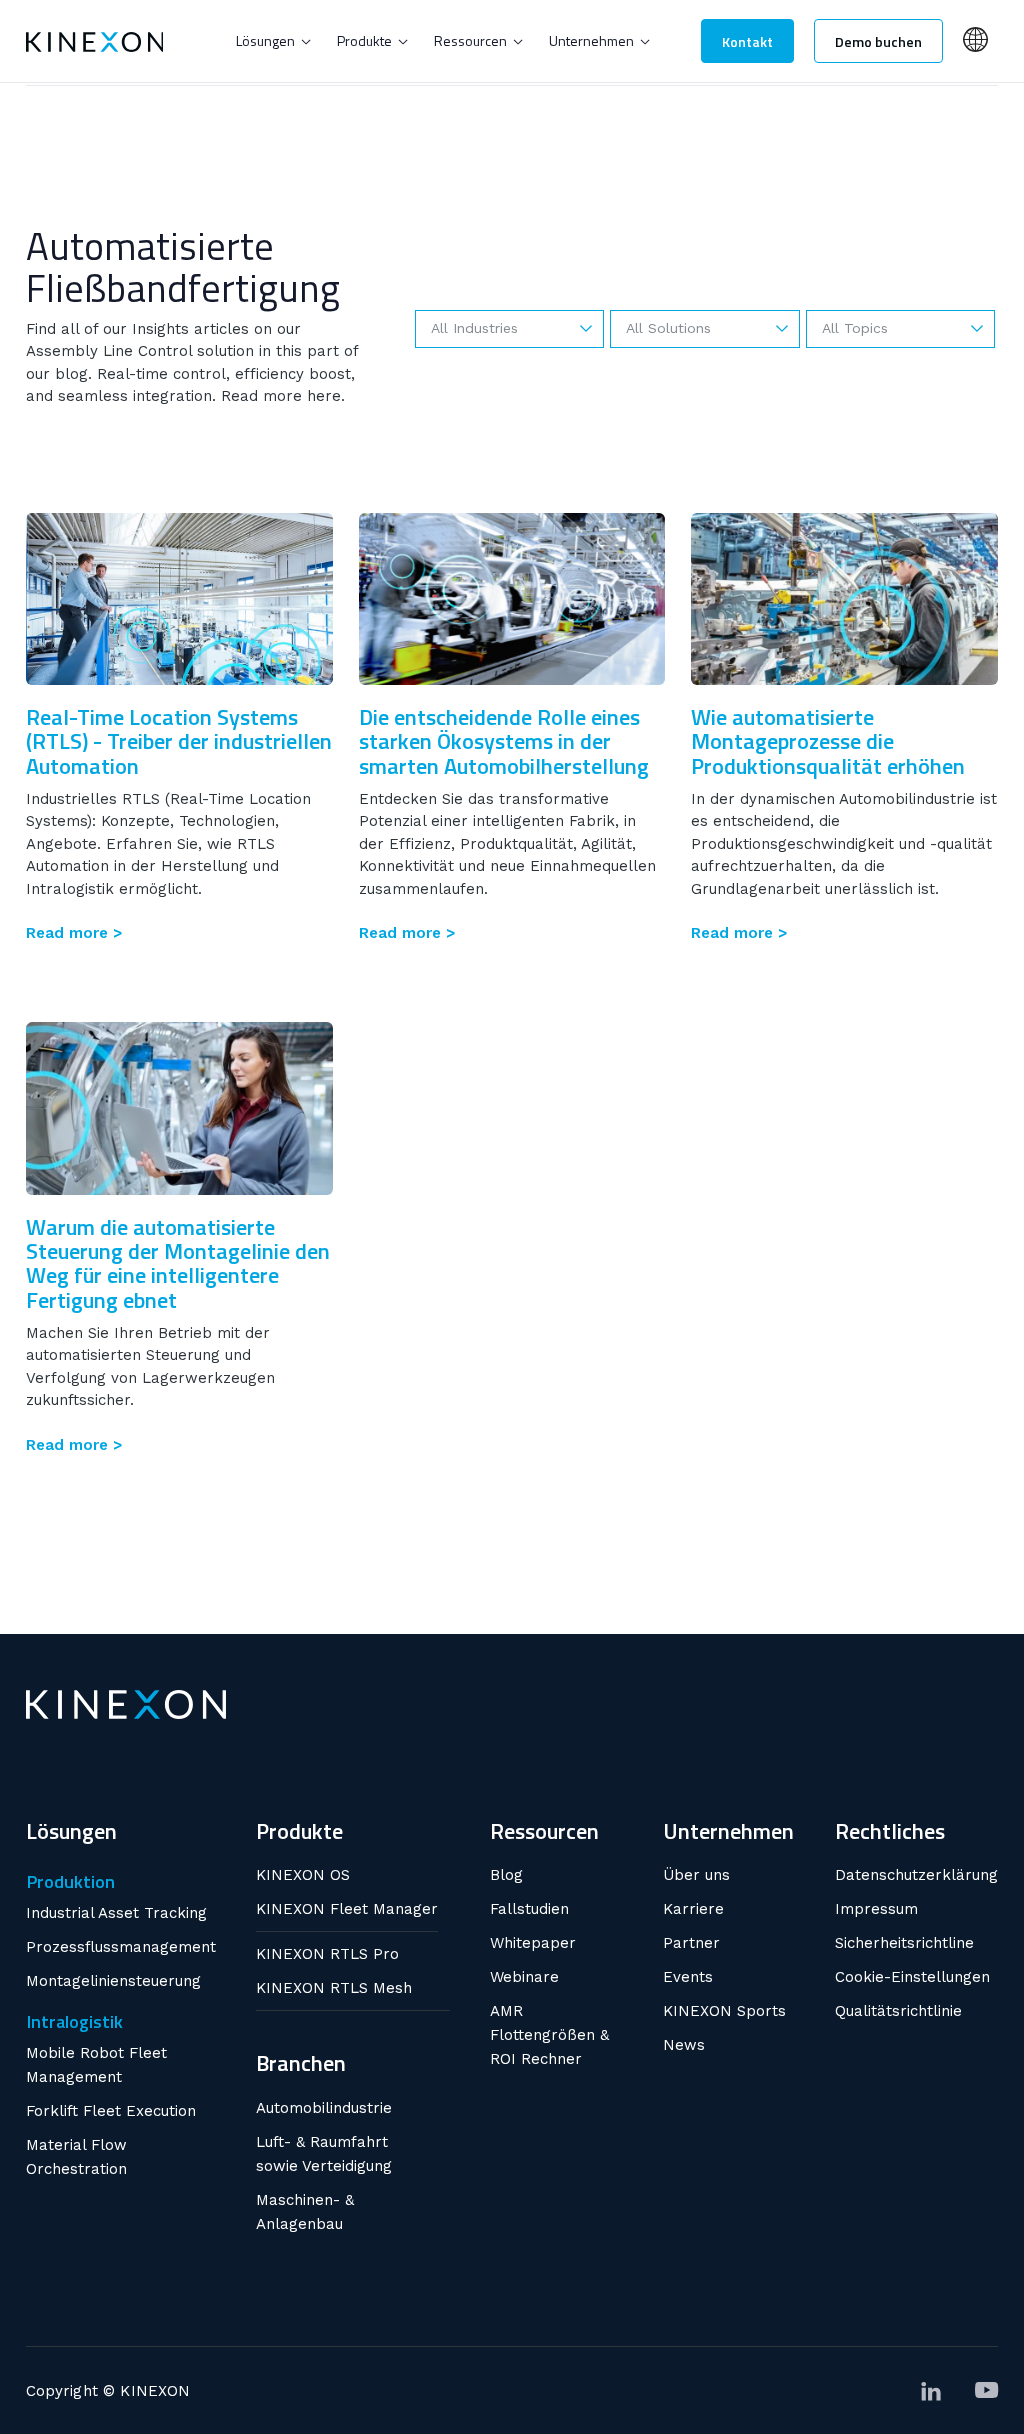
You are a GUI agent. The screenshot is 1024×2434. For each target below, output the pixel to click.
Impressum (876, 1909)
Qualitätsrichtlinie (898, 2011)
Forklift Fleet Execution (111, 2111)
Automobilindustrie (324, 2108)
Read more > (74, 933)
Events (688, 1977)
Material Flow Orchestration (76, 2157)
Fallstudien (529, 1909)
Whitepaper (533, 1943)
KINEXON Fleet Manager (347, 1909)
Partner (691, 1943)
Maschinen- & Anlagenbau (305, 2212)
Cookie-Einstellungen (912, 1977)
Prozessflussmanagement (121, 1947)
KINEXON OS (303, 1875)
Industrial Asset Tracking (116, 1913)
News (684, 2045)
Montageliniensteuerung (113, 1981)
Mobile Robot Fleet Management (96, 2065)
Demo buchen (878, 41)
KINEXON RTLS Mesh (334, 1988)
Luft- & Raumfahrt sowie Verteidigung (324, 2154)
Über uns (696, 1875)
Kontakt (747, 41)
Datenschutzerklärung (916, 1875)
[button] (273, 41)
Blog (506, 1875)
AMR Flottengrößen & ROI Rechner (549, 2035)
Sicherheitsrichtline (904, 1943)
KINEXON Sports (724, 2011)
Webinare (524, 1977)
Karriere (693, 1909)
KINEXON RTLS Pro (327, 1954)
